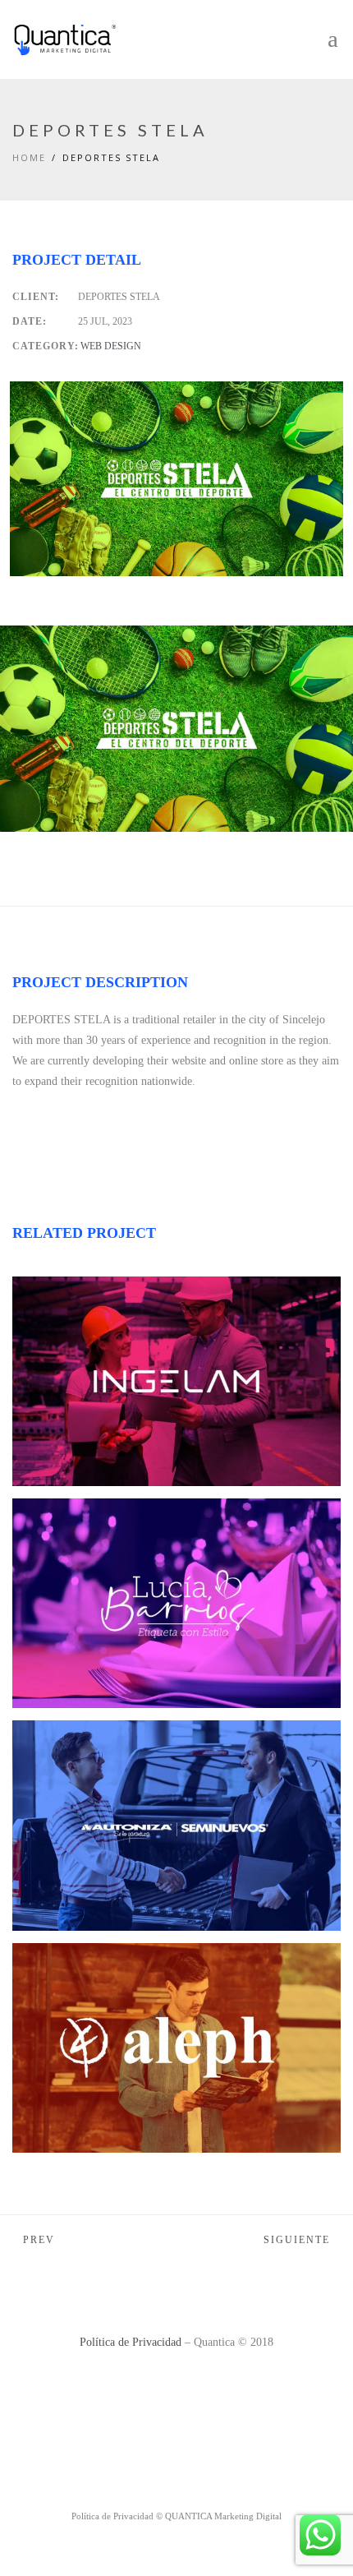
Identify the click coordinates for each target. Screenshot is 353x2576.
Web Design (111, 346)
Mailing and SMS (86, 1323)
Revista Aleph (89, 1969)
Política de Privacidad (131, 2342)
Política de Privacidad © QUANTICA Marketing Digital (176, 2516)
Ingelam (71, 1303)
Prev (39, 2240)
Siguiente (297, 2240)
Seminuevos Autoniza (120, 1747)
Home (29, 157)
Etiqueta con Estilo (115, 1525)
